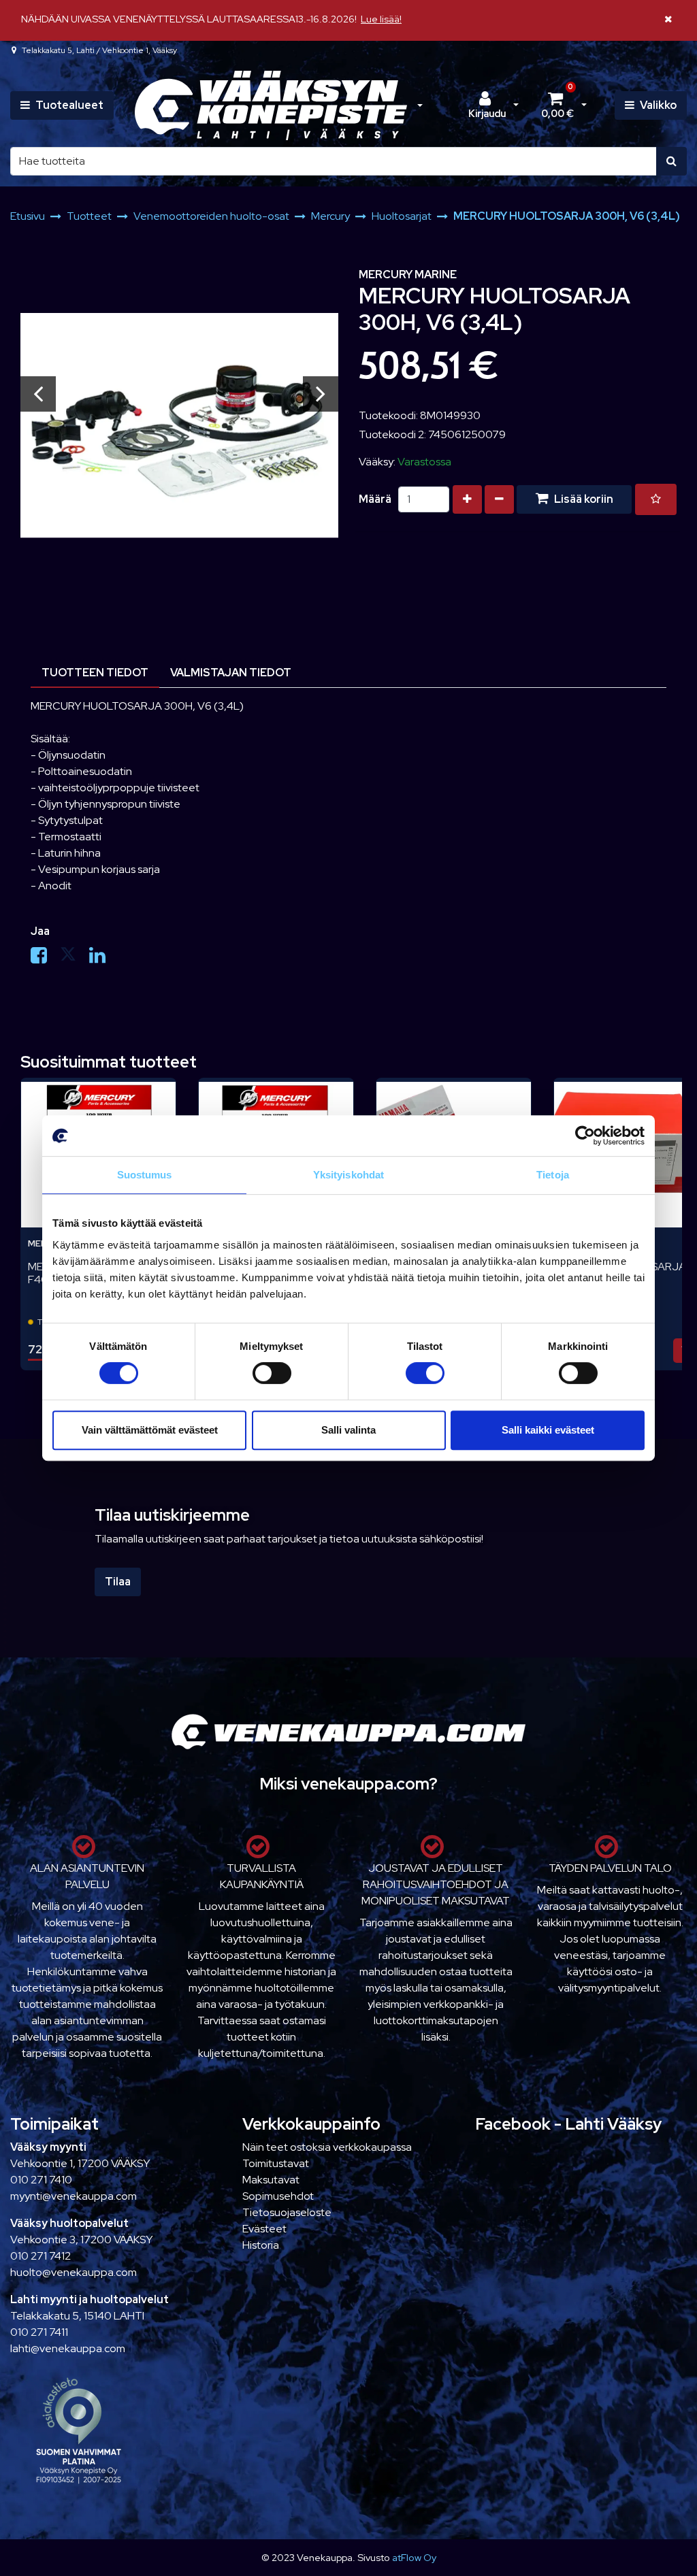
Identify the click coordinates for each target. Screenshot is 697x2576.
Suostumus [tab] (145, 1175)
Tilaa (118, 1582)
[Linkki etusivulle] (271, 106)
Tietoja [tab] (553, 1175)
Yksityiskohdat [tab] (348, 1175)
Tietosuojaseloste (287, 2212)
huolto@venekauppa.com (74, 2272)
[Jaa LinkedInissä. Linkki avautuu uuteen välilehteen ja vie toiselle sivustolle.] (103, 958)
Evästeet (264, 2229)
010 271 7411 (39, 2332)
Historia (261, 2245)
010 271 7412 (40, 2256)
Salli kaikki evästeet (548, 1430)
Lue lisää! (381, 19)
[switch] (272, 1373)
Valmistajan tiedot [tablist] (231, 673)
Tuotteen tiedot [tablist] (95, 673)
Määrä (375, 499)
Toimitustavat (276, 2163)
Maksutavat (271, 2180)
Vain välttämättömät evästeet (150, 1430)
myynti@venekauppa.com (74, 2196)
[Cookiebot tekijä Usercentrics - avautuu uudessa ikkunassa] (585, 1136)
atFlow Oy (414, 2557)
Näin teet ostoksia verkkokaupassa (327, 2147)
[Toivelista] (656, 499)
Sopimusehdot (278, 2196)
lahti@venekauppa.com (68, 2348)
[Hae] (671, 161)
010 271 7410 (41, 2180)
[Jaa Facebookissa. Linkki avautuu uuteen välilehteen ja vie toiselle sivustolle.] (45, 958)
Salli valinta (348, 1430)
